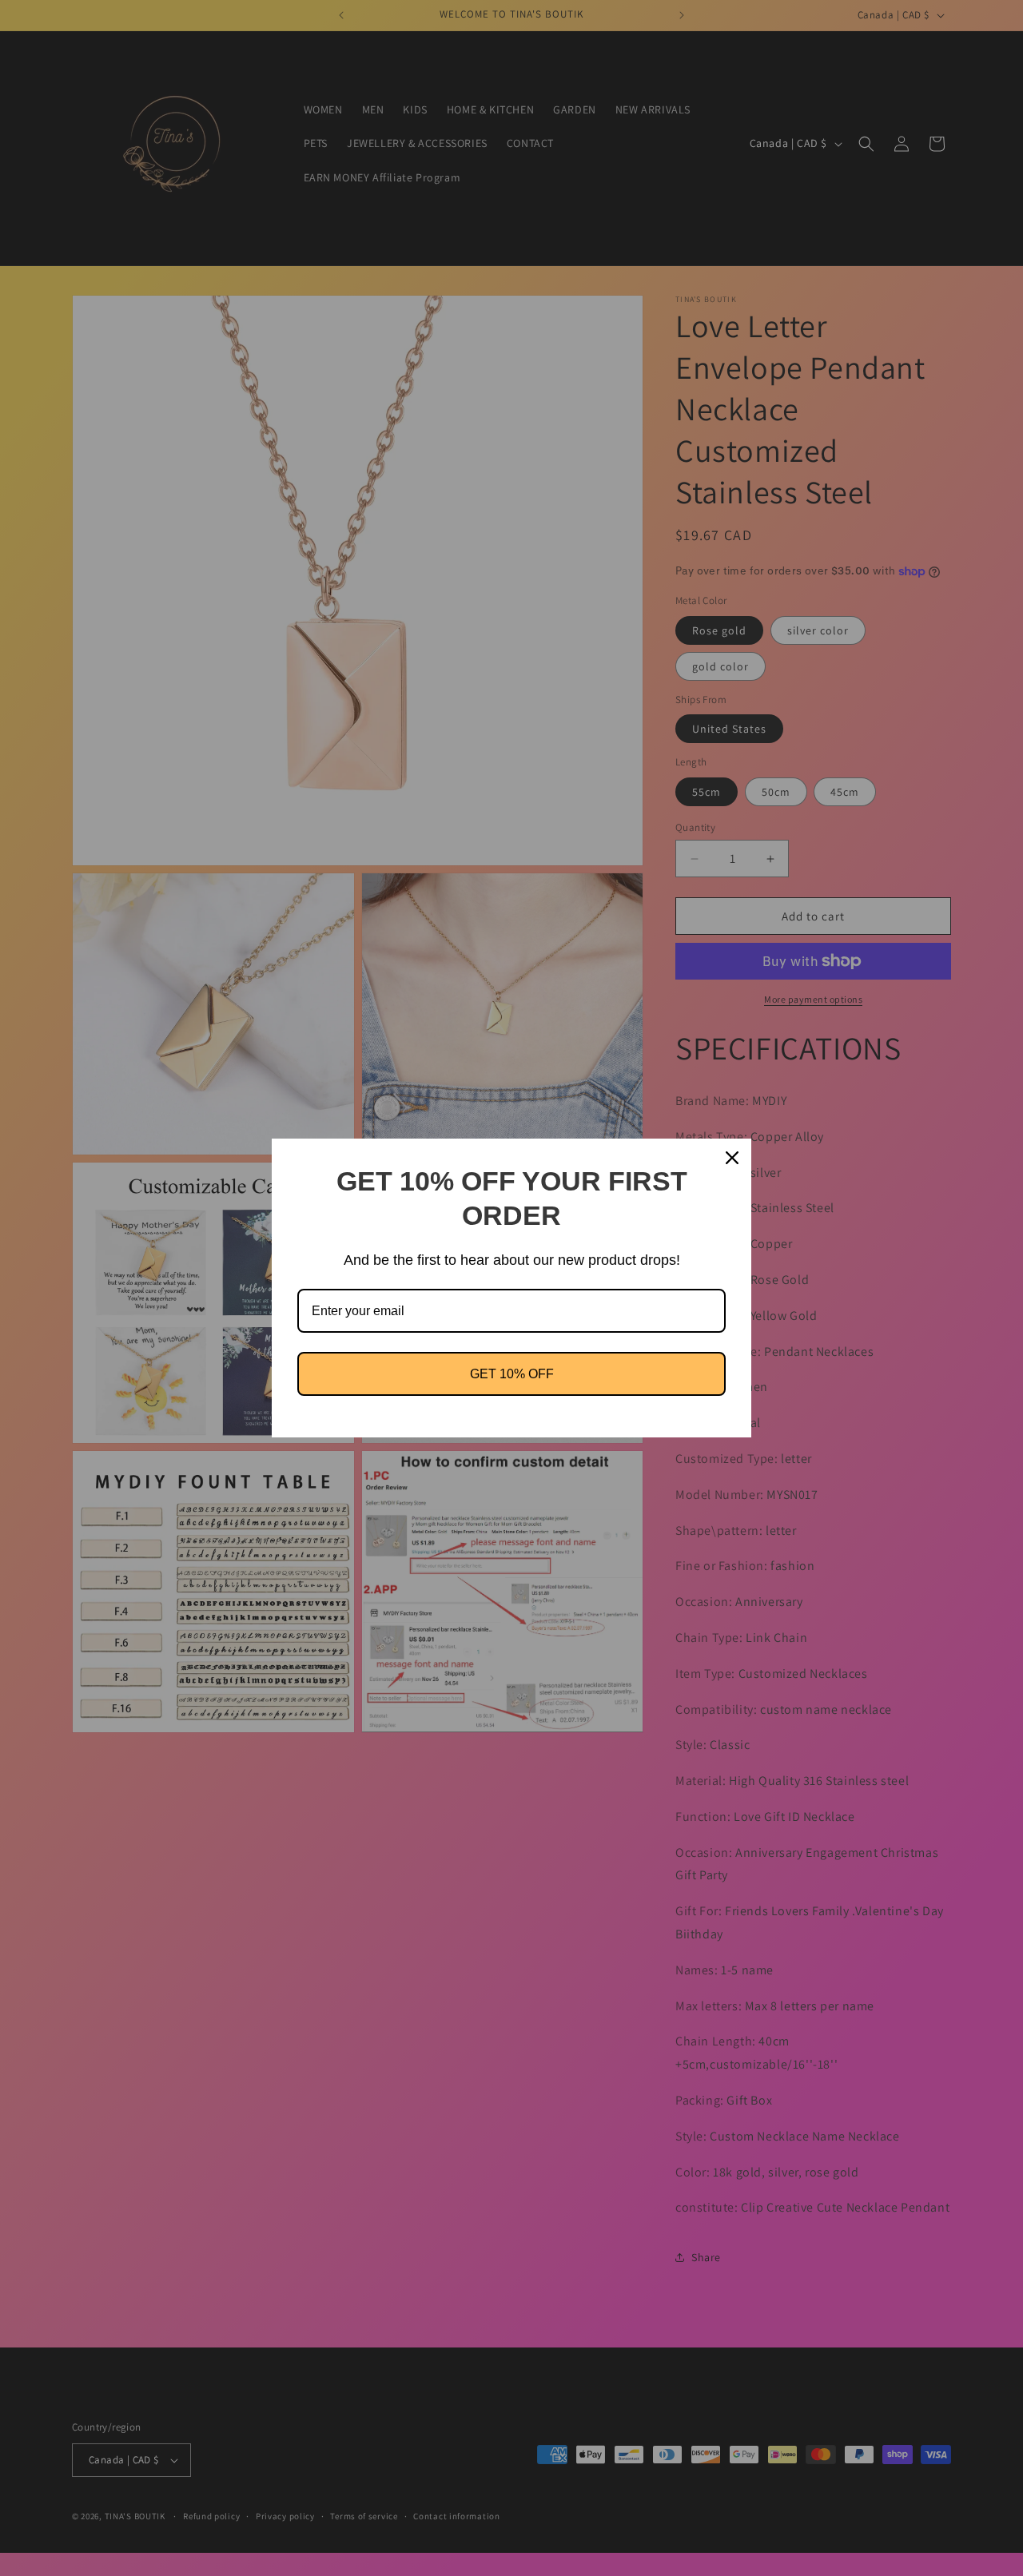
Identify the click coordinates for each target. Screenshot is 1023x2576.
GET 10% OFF (512, 1374)
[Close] (732, 1158)
